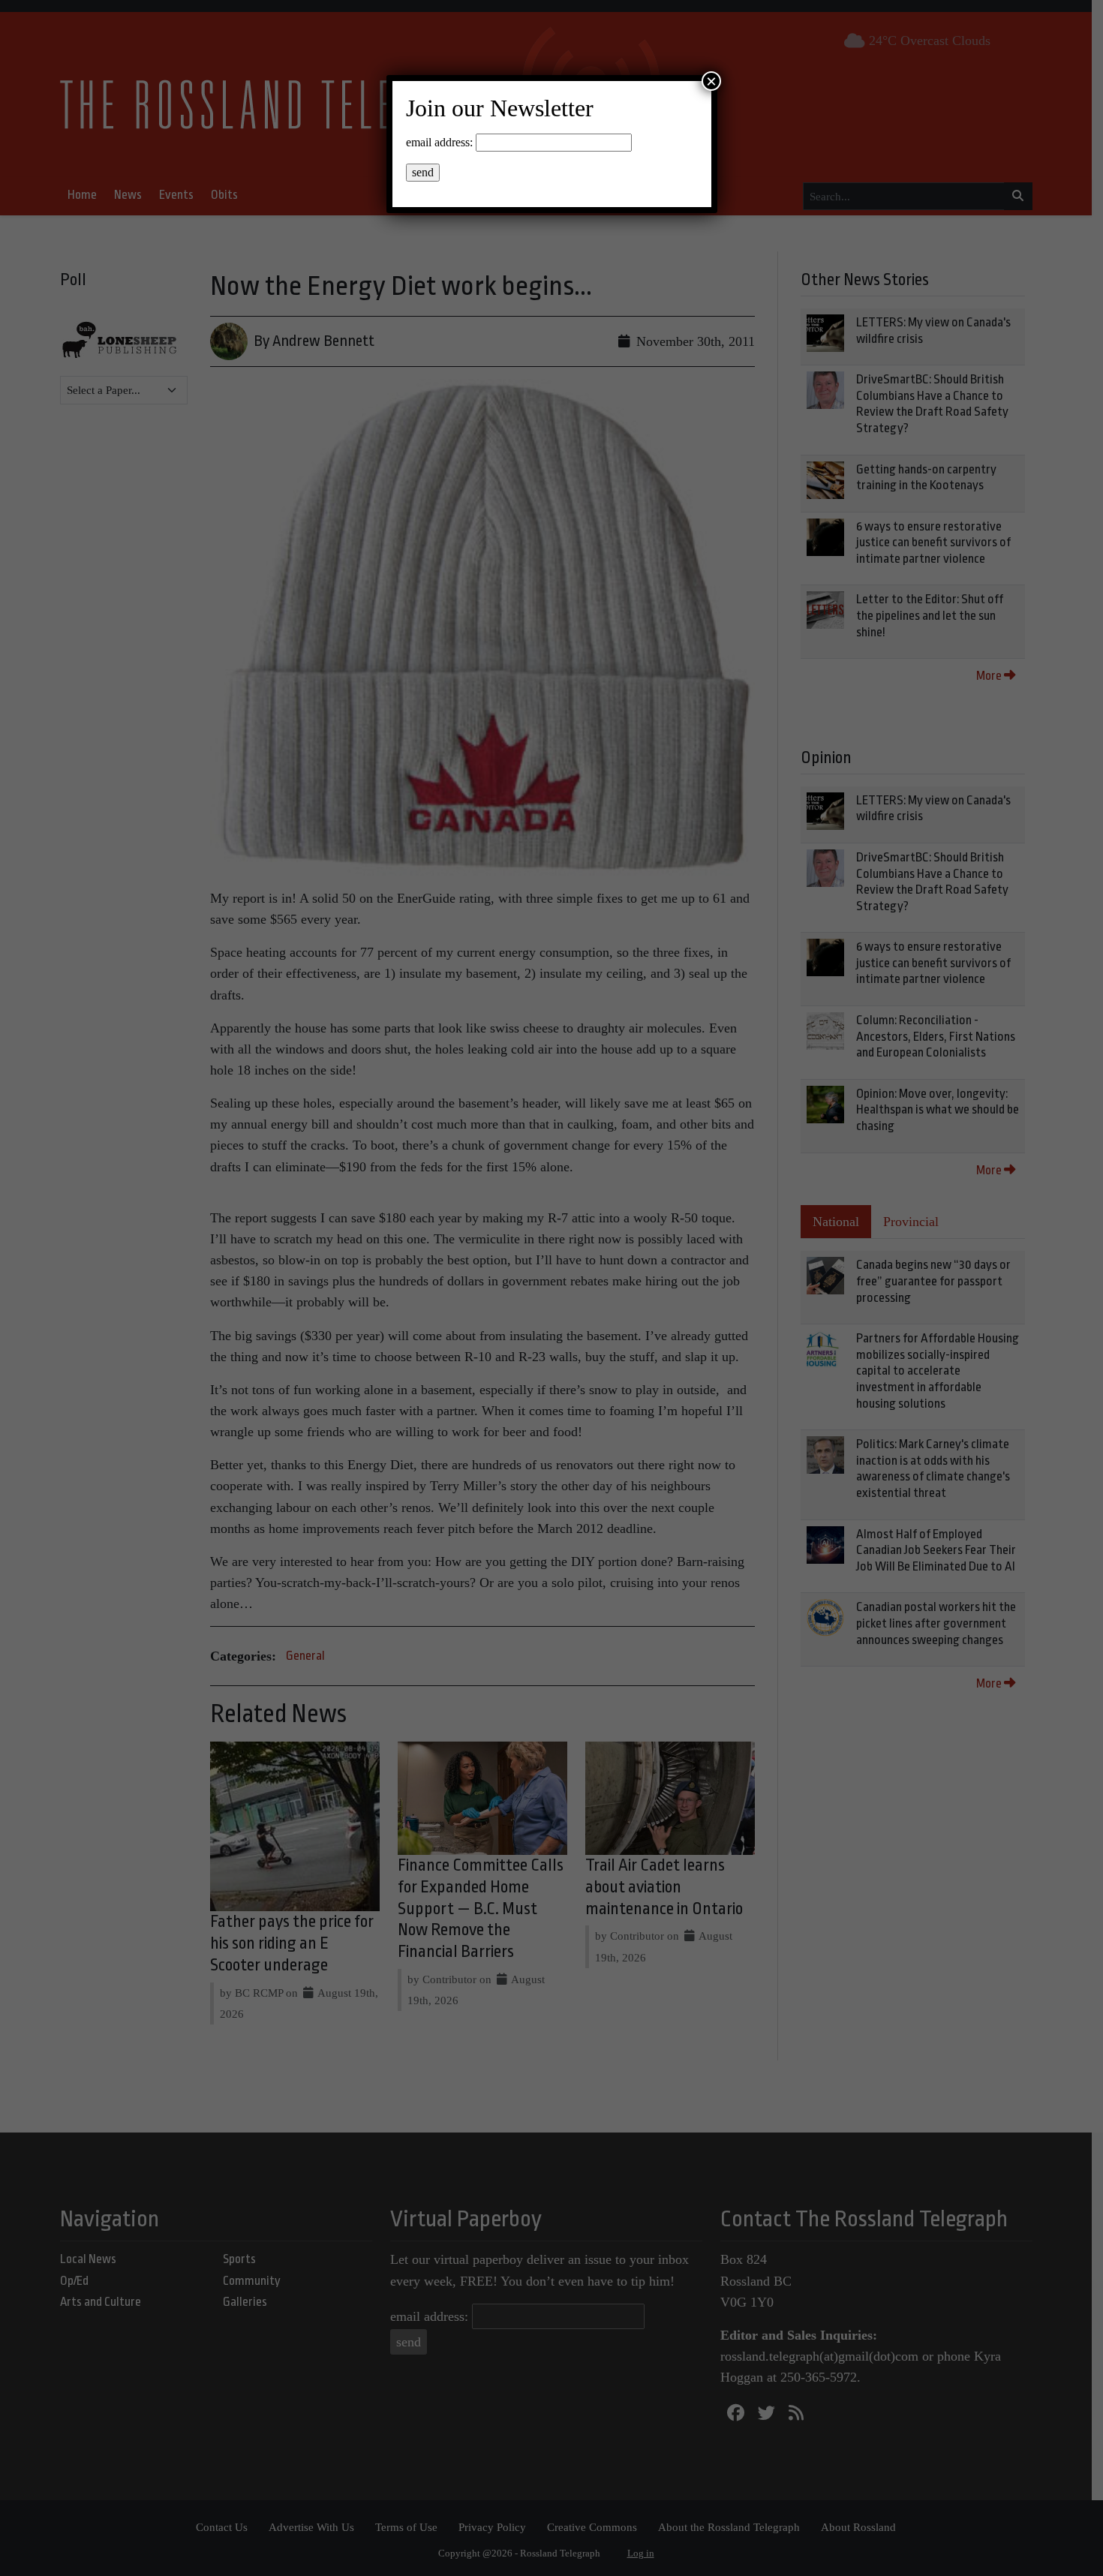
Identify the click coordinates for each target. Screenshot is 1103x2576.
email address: (439, 142)
